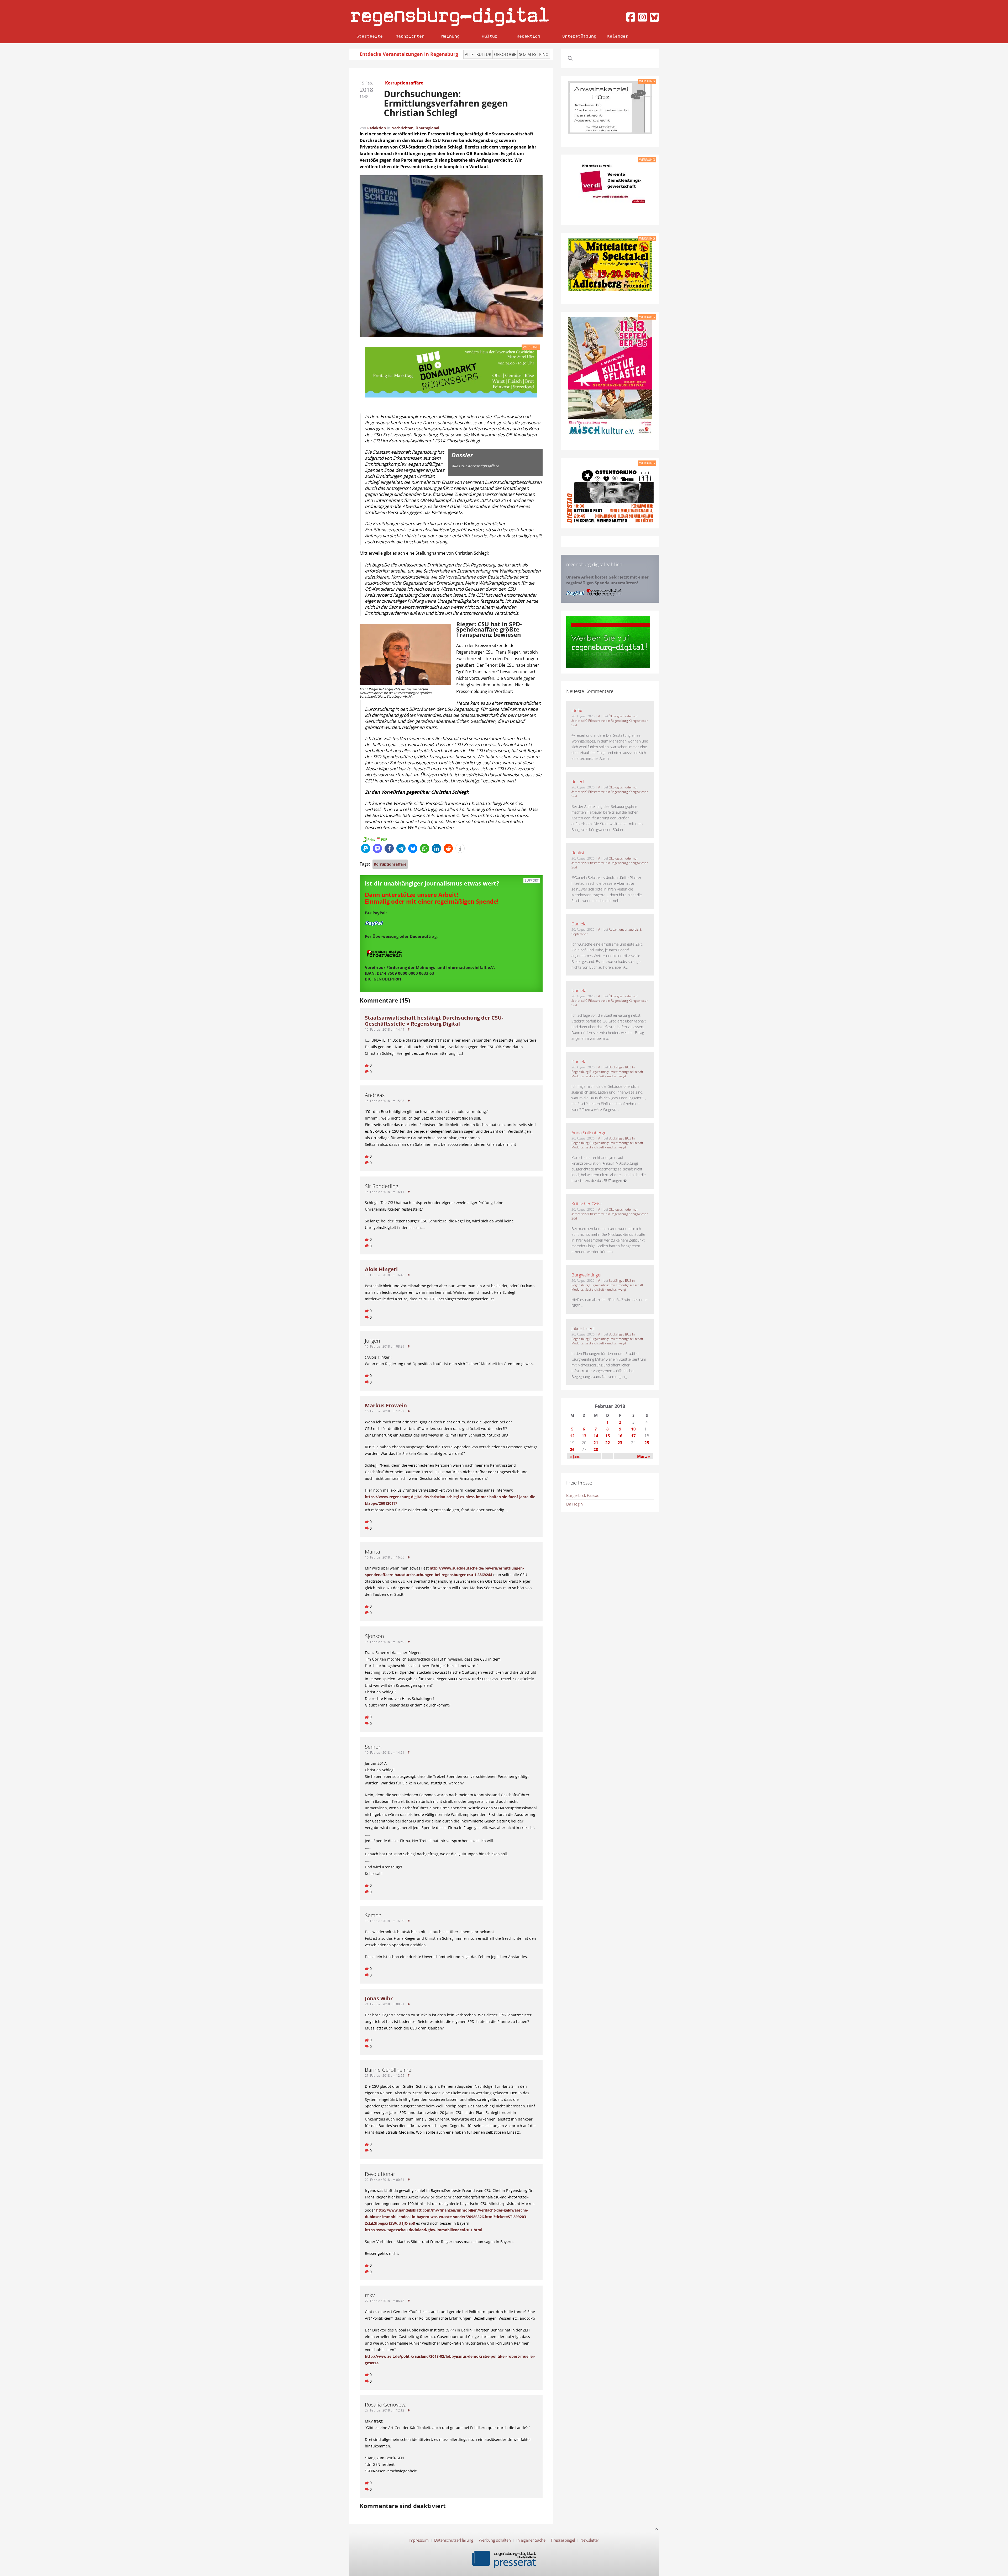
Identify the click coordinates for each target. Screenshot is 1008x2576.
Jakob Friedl (583, 1329)
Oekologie (505, 54)
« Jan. (575, 1456)
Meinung (450, 36)
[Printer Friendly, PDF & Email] (374, 839)
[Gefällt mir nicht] (367, 1072)
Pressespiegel (563, 2540)
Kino (544, 54)
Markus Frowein (386, 1405)
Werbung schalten (495, 2540)
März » (644, 1456)
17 (633, 1436)
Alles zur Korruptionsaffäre (475, 466)
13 (584, 1436)
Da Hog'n (574, 1504)
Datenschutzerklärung (454, 2540)
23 (620, 1443)
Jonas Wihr (379, 1998)
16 (620, 1436)
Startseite (370, 36)
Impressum (419, 2540)
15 (608, 1436)
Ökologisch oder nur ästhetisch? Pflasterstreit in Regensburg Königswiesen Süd (610, 721)
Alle (469, 54)
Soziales (528, 54)
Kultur (490, 36)
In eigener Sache (531, 2540)
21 (596, 1443)
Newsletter (590, 2540)
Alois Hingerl (381, 1269)
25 (647, 1443)
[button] (366, 848)
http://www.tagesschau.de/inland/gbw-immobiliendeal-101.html (424, 2230)
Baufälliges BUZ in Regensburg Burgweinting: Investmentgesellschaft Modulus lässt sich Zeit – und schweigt (607, 1072)
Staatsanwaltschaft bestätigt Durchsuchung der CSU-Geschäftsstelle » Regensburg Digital (434, 1021)
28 (596, 1449)
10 (633, 1429)
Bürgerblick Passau (583, 1495)
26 (572, 1449)
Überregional (427, 128)
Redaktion (528, 36)
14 (596, 1436)
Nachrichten (410, 36)
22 (608, 1443)
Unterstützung (579, 36)
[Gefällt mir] (367, 1065)
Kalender (618, 36)
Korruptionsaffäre (390, 864)
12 (572, 1436)
